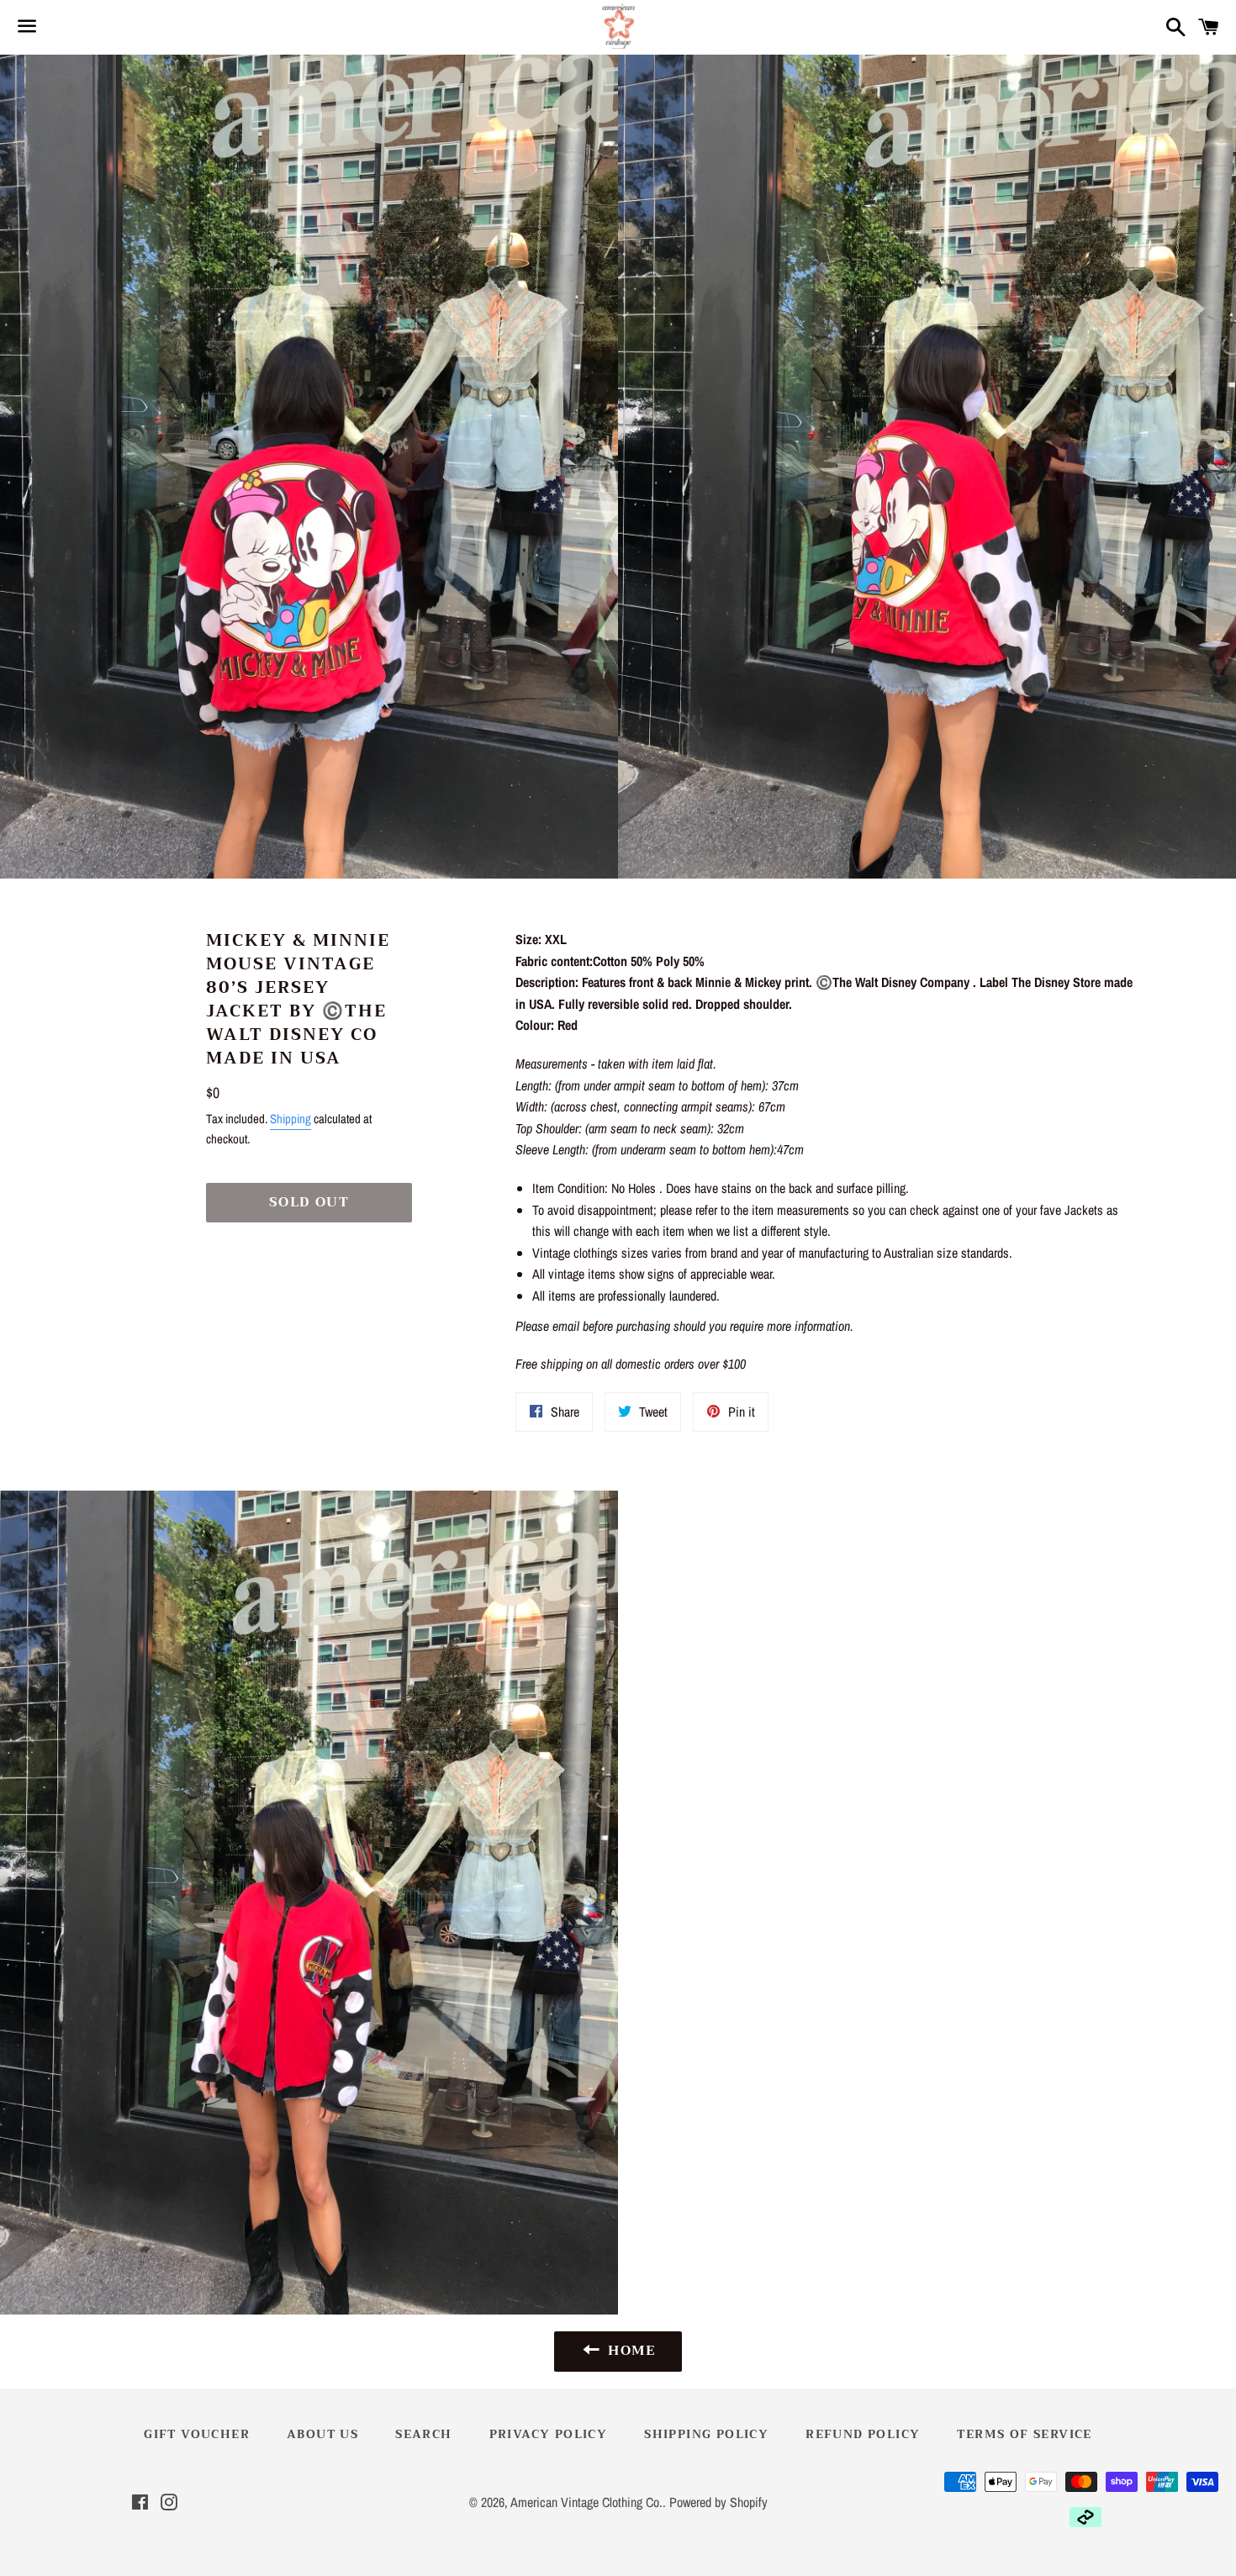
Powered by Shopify (718, 2502)
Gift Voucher (197, 2434)
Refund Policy (863, 2434)
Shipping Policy (706, 2434)
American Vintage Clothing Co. (586, 2502)
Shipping (291, 1119)
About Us (322, 2434)
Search (423, 2434)
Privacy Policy (549, 2434)
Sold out (309, 1202)
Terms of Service (1024, 2434)
